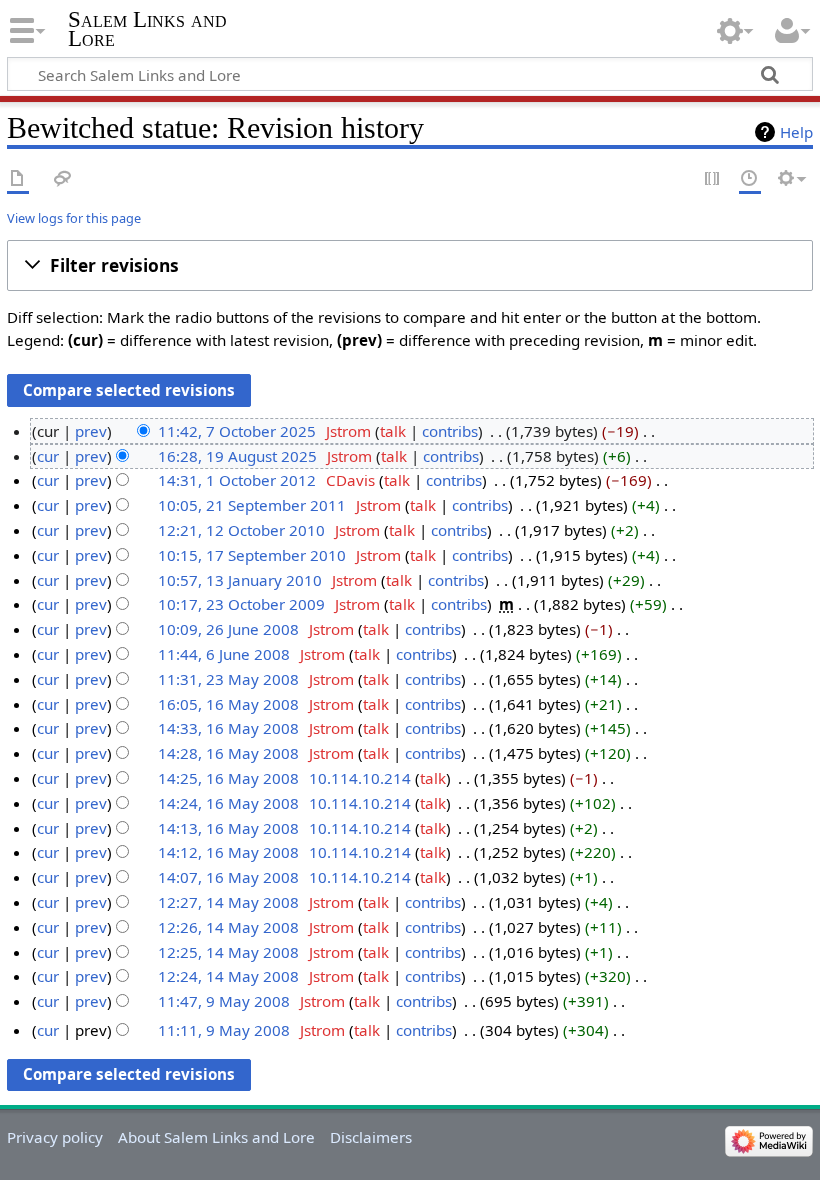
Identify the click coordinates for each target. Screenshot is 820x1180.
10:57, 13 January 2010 (240, 580)
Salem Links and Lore (147, 29)
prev (91, 431)
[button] (410, 266)
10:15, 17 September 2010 (252, 555)
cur (48, 456)
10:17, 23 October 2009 (241, 604)
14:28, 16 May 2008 (228, 753)
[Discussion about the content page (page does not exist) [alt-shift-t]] (63, 179)
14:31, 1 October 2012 (237, 480)
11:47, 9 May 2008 (224, 1001)
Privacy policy (55, 1137)
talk (393, 431)
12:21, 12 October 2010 (241, 530)
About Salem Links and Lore (216, 1137)
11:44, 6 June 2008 (224, 654)
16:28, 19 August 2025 (237, 456)
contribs (450, 431)
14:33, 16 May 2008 (228, 728)
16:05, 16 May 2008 (228, 704)
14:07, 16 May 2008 (228, 877)
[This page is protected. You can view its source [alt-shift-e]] (713, 179)
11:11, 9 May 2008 (224, 1030)
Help (796, 132)
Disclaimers (371, 1137)
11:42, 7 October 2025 (237, 431)
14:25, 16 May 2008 (228, 778)
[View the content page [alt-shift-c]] (18, 179)
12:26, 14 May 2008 (228, 927)
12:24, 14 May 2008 (228, 976)
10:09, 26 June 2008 (228, 629)
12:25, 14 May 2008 (228, 952)
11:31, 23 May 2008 (228, 679)
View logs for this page (74, 218)
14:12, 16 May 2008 (228, 852)
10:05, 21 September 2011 (252, 505)
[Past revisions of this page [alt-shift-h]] (750, 179)
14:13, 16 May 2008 (228, 828)
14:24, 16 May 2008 (228, 803)
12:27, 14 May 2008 (228, 902)
